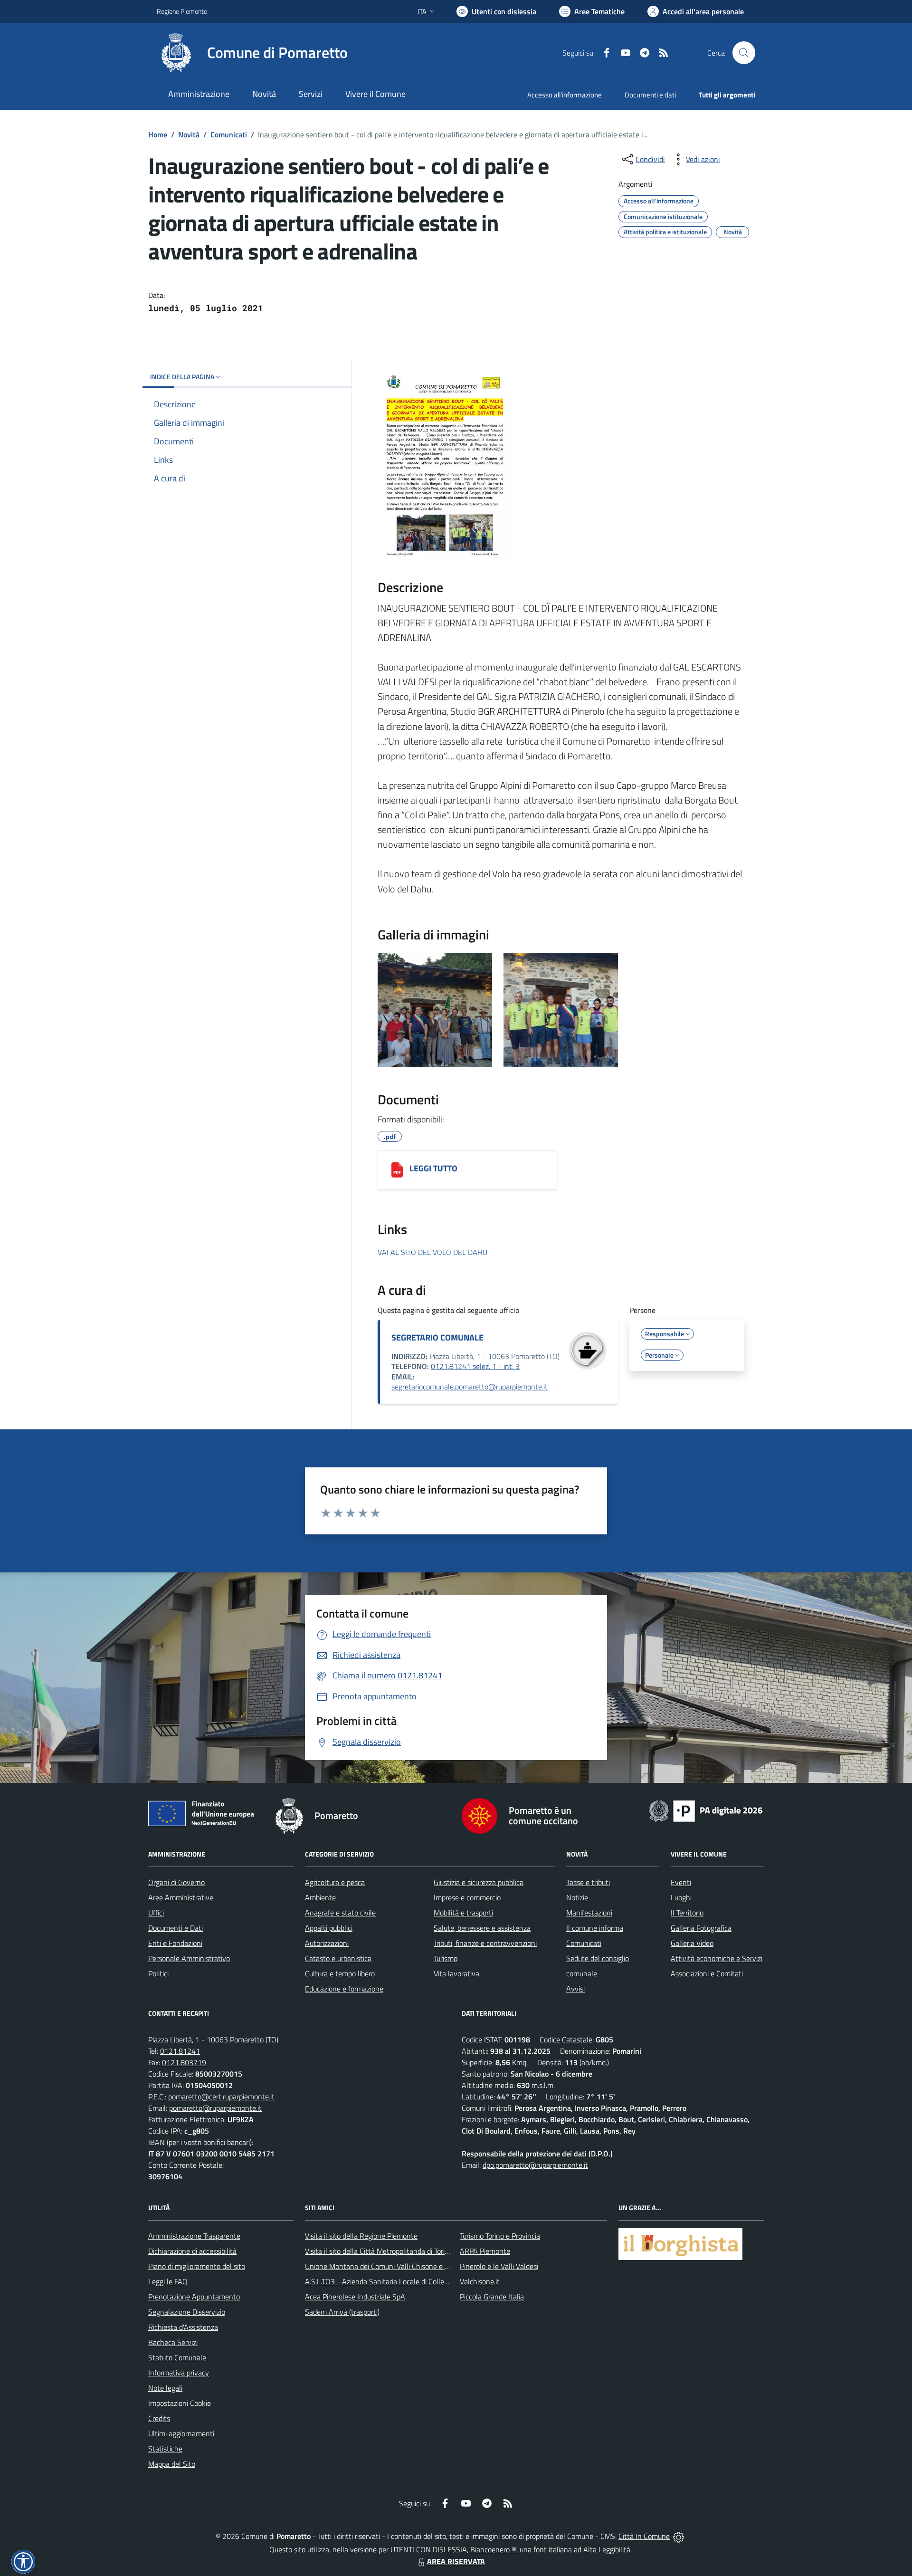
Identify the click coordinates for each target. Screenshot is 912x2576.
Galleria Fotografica (701, 1928)
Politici (158, 1973)
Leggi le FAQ (168, 2281)
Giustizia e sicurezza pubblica (479, 1882)
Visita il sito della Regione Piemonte (361, 2236)
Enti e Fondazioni (175, 1943)
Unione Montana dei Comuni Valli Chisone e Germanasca (394, 2266)
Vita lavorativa (456, 1973)
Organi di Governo (176, 1882)
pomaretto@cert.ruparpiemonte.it (221, 2097)
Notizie (577, 1897)
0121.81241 (180, 2051)
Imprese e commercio (467, 1897)
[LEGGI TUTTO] (397, 1170)
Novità (189, 134)
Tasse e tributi (588, 1882)
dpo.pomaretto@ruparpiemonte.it (535, 2165)
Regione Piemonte (182, 11)
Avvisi (575, 1989)
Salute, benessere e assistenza (482, 1928)
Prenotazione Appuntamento (194, 2297)
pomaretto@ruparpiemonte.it (215, 2108)
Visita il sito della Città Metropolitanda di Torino (379, 2251)
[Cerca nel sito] (744, 53)
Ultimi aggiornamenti (181, 2433)
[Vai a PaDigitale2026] (706, 1810)
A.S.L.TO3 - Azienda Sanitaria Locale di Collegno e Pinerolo (397, 2281)
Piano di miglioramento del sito (197, 2266)
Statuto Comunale (177, 2357)
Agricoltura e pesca (335, 1882)
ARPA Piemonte (485, 2251)
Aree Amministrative (181, 1897)
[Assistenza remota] (679, 2536)
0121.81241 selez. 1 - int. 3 (475, 1366)
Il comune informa (595, 1928)
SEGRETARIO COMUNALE (437, 1337)
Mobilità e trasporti (463, 1913)
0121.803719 (184, 2062)
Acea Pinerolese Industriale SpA (355, 2297)
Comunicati (229, 134)
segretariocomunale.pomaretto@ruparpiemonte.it (470, 1387)
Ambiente (320, 1897)
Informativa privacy (179, 2373)
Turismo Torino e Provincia (500, 2236)
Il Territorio (687, 1913)
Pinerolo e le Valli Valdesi (499, 2266)
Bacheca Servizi (173, 2342)
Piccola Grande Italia (492, 2297)
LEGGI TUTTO (433, 1168)
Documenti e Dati (176, 1928)
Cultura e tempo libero (340, 1973)
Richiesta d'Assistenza (183, 2327)
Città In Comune (644, 2536)
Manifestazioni (589, 1913)
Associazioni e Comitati (707, 1973)
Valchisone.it (480, 2281)
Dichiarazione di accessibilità (192, 2251)
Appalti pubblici (329, 1928)
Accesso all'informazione (565, 95)
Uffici (156, 1913)
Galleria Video (692, 1943)
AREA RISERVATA (456, 2561)
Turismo (446, 1958)
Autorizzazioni (327, 1943)
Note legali (165, 2388)
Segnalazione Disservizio (187, 2312)
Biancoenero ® (493, 2549)
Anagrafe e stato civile (340, 1913)
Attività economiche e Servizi (717, 1958)
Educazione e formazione (344, 1989)
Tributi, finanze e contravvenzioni (485, 1943)
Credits (159, 2418)
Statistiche (165, 2449)
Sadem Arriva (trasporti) (342, 2312)
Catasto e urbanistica (338, 1958)
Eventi (681, 1882)
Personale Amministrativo (189, 1958)
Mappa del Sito (172, 2464)
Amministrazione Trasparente (194, 2236)
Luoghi (681, 1897)
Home (158, 134)
